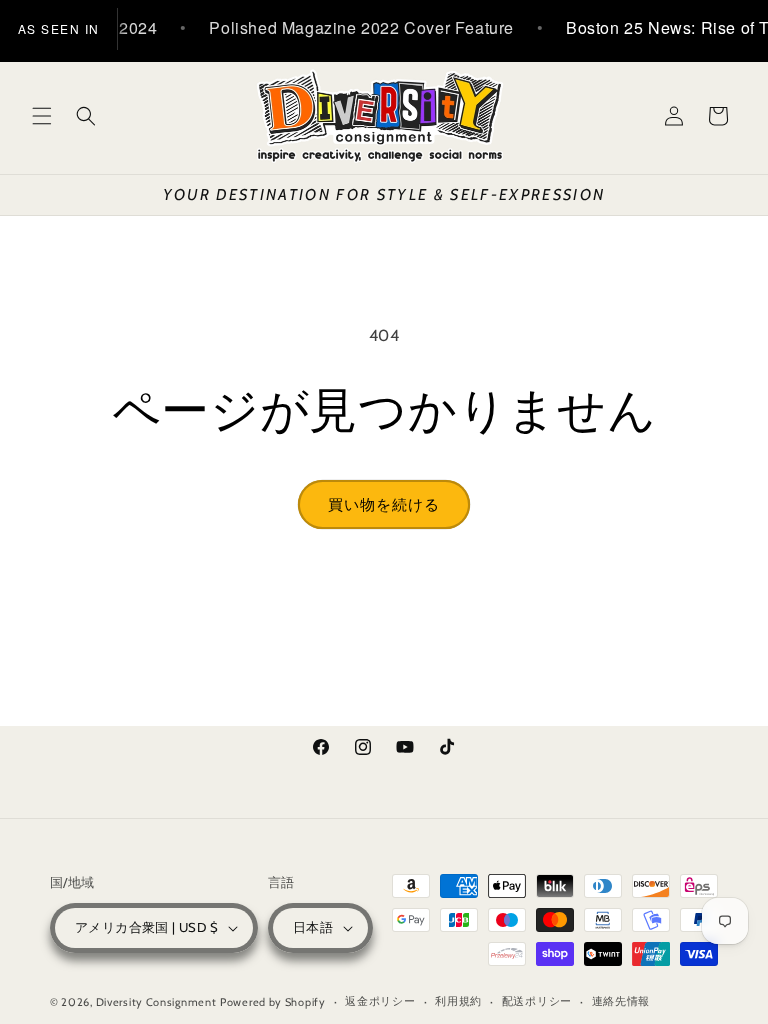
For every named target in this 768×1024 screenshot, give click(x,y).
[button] (42, 116)
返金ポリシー (380, 1001)
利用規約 (458, 1001)
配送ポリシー (537, 1001)
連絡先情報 (621, 1001)
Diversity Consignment (156, 1002)
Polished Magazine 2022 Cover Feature (346, 27)
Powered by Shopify (273, 1002)
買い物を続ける (384, 505)
